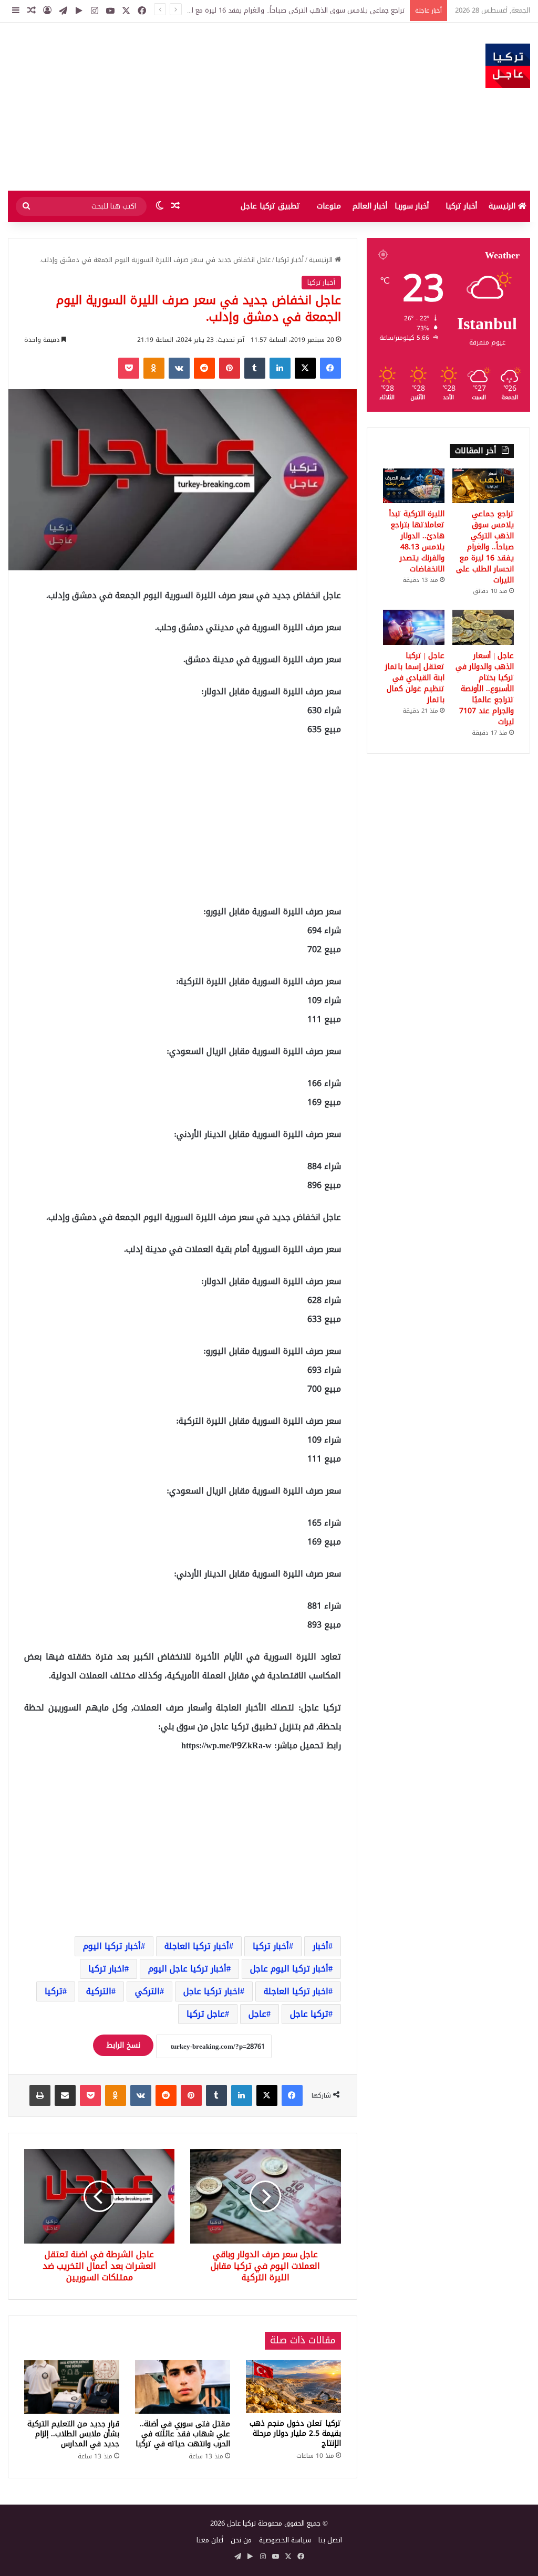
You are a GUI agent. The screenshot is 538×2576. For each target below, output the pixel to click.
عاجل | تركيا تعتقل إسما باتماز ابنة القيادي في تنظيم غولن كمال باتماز (415, 678)
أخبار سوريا (412, 206)
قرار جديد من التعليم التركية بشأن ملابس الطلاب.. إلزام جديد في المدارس (73, 2434)
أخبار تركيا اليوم (112, 1946)
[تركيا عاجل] (508, 66)
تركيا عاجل (309, 2014)
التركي (147, 1991)
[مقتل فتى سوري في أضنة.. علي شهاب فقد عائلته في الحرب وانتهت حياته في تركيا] (183, 2387)
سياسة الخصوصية (285, 2540)
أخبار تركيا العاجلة (197, 1946)
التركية (99, 1991)
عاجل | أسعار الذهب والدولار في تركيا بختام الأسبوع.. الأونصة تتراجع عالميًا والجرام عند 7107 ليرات (485, 689)
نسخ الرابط (123, 2045)
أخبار (320, 1946)
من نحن (241, 2540)
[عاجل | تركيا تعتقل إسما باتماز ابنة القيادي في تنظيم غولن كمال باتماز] (414, 627)
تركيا (54, 1991)
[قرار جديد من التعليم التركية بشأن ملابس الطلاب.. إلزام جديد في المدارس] (72, 2387)
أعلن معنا (210, 2540)
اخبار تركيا (106, 1969)
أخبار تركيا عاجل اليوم (187, 1969)
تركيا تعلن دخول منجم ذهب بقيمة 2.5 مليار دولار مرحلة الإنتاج (295, 2433)
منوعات (329, 206)
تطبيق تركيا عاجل (270, 206)
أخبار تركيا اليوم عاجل (289, 1969)
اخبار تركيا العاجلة (296, 1991)
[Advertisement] (179, 107)
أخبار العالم (370, 206)
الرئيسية (503, 206)
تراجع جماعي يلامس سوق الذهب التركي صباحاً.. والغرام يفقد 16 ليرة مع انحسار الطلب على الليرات (485, 547)
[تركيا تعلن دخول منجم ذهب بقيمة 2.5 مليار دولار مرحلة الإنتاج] (293, 2387)
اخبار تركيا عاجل (212, 1991)
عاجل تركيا (206, 2014)
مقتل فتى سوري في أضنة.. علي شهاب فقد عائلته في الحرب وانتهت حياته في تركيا (183, 2434)
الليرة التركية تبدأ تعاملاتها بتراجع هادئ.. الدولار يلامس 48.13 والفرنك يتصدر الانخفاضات (417, 541)
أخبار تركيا (461, 206)
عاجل (257, 2014)
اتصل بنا (330, 2540)
